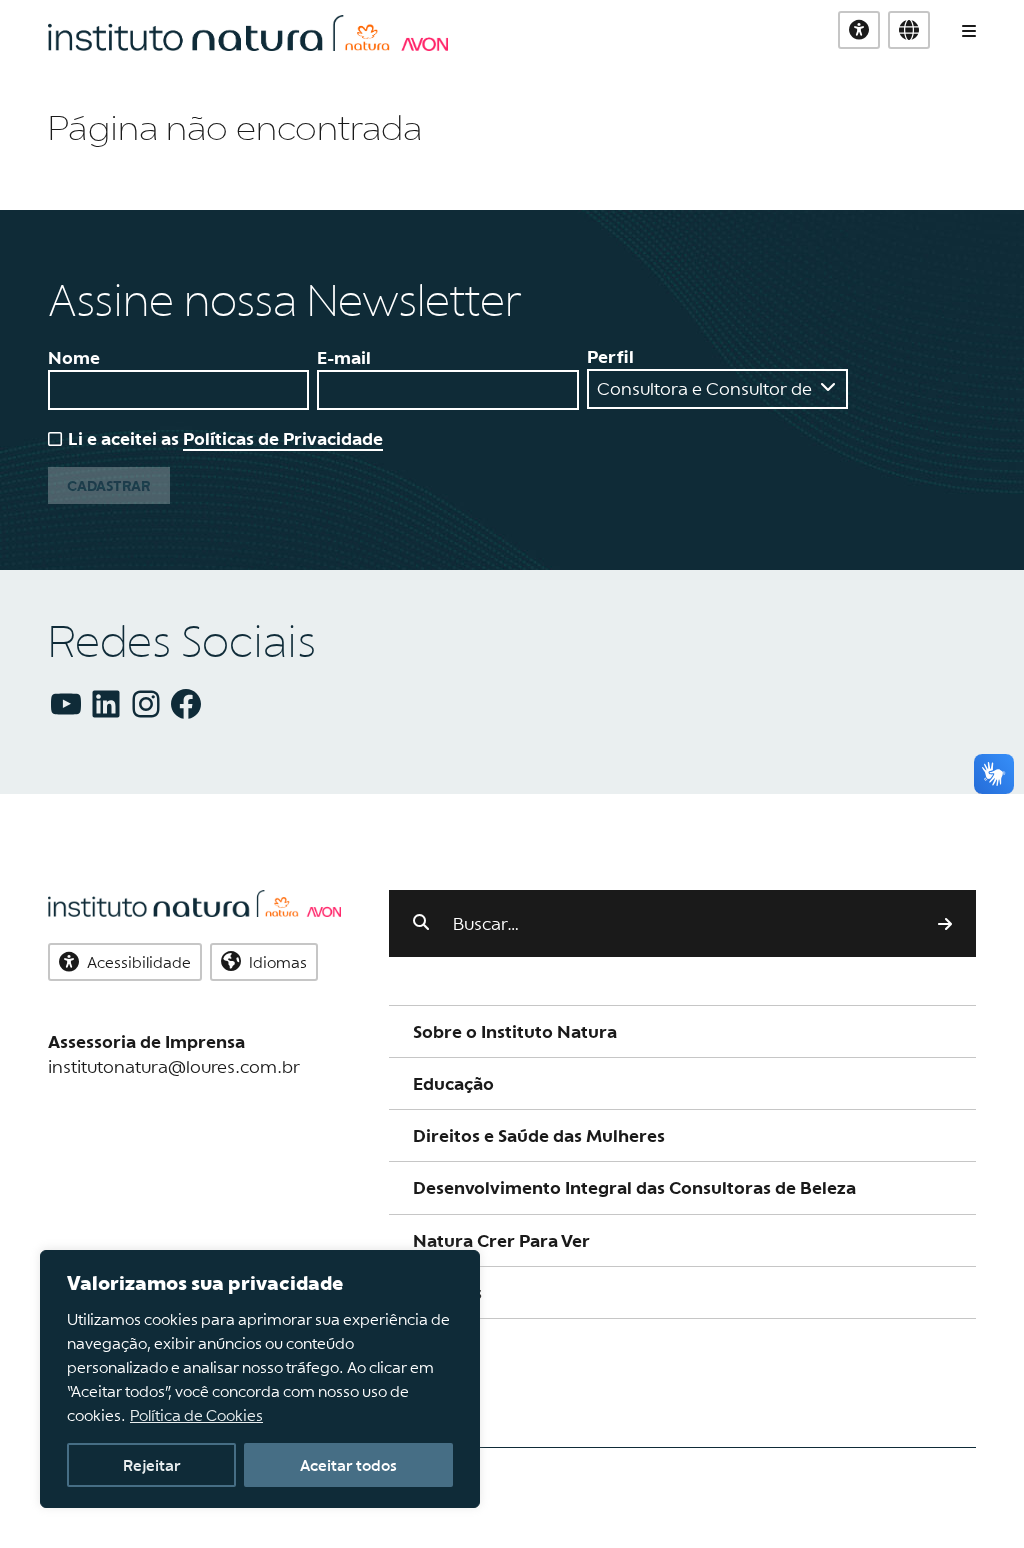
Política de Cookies (196, 1414)
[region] (260, 1379)
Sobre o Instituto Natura (515, 1031)
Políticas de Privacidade (283, 438)
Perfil (610, 356)
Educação (453, 1083)
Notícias (447, 1292)
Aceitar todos (348, 1464)
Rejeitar (151, 1464)
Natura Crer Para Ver (501, 1240)
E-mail (344, 357)
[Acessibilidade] (859, 30)
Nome (74, 357)
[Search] (945, 923)
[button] (909, 30)
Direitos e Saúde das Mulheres (539, 1135)
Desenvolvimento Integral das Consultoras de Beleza (634, 1187)
